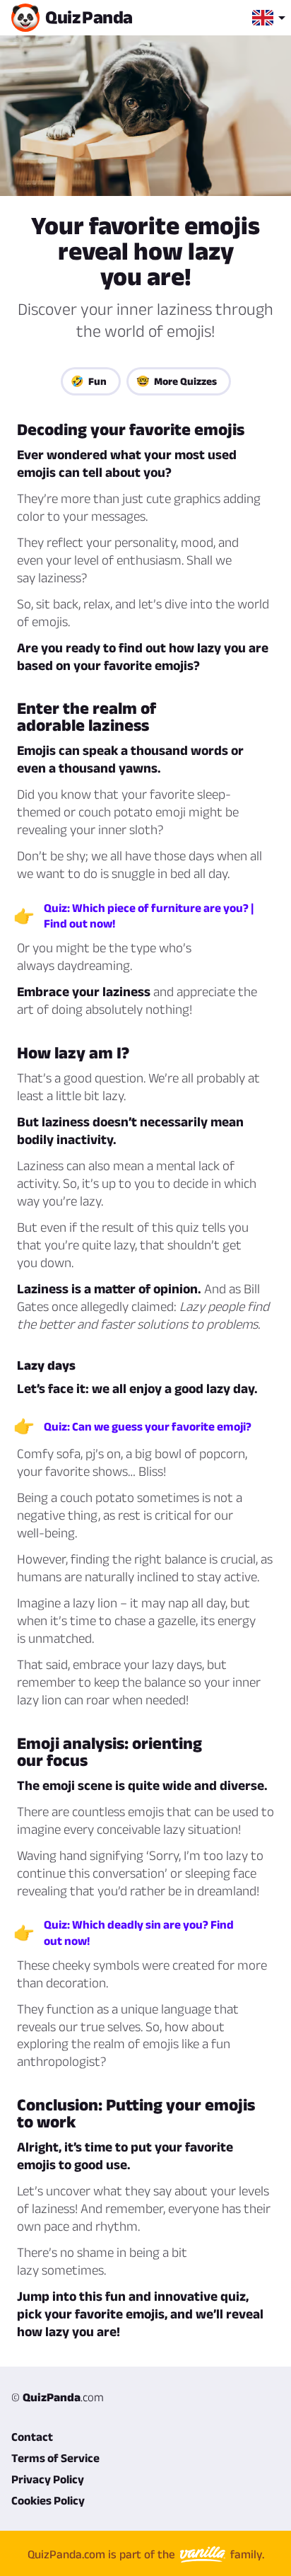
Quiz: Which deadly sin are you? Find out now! (139, 1932)
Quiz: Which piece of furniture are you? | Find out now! (149, 916)
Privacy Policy (48, 2479)
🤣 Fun (89, 381)
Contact (32, 2437)
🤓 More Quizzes (177, 381)
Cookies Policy (48, 2500)
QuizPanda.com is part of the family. (146, 2554)
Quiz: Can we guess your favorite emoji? (148, 1426)
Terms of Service (55, 2458)
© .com (58, 2397)
